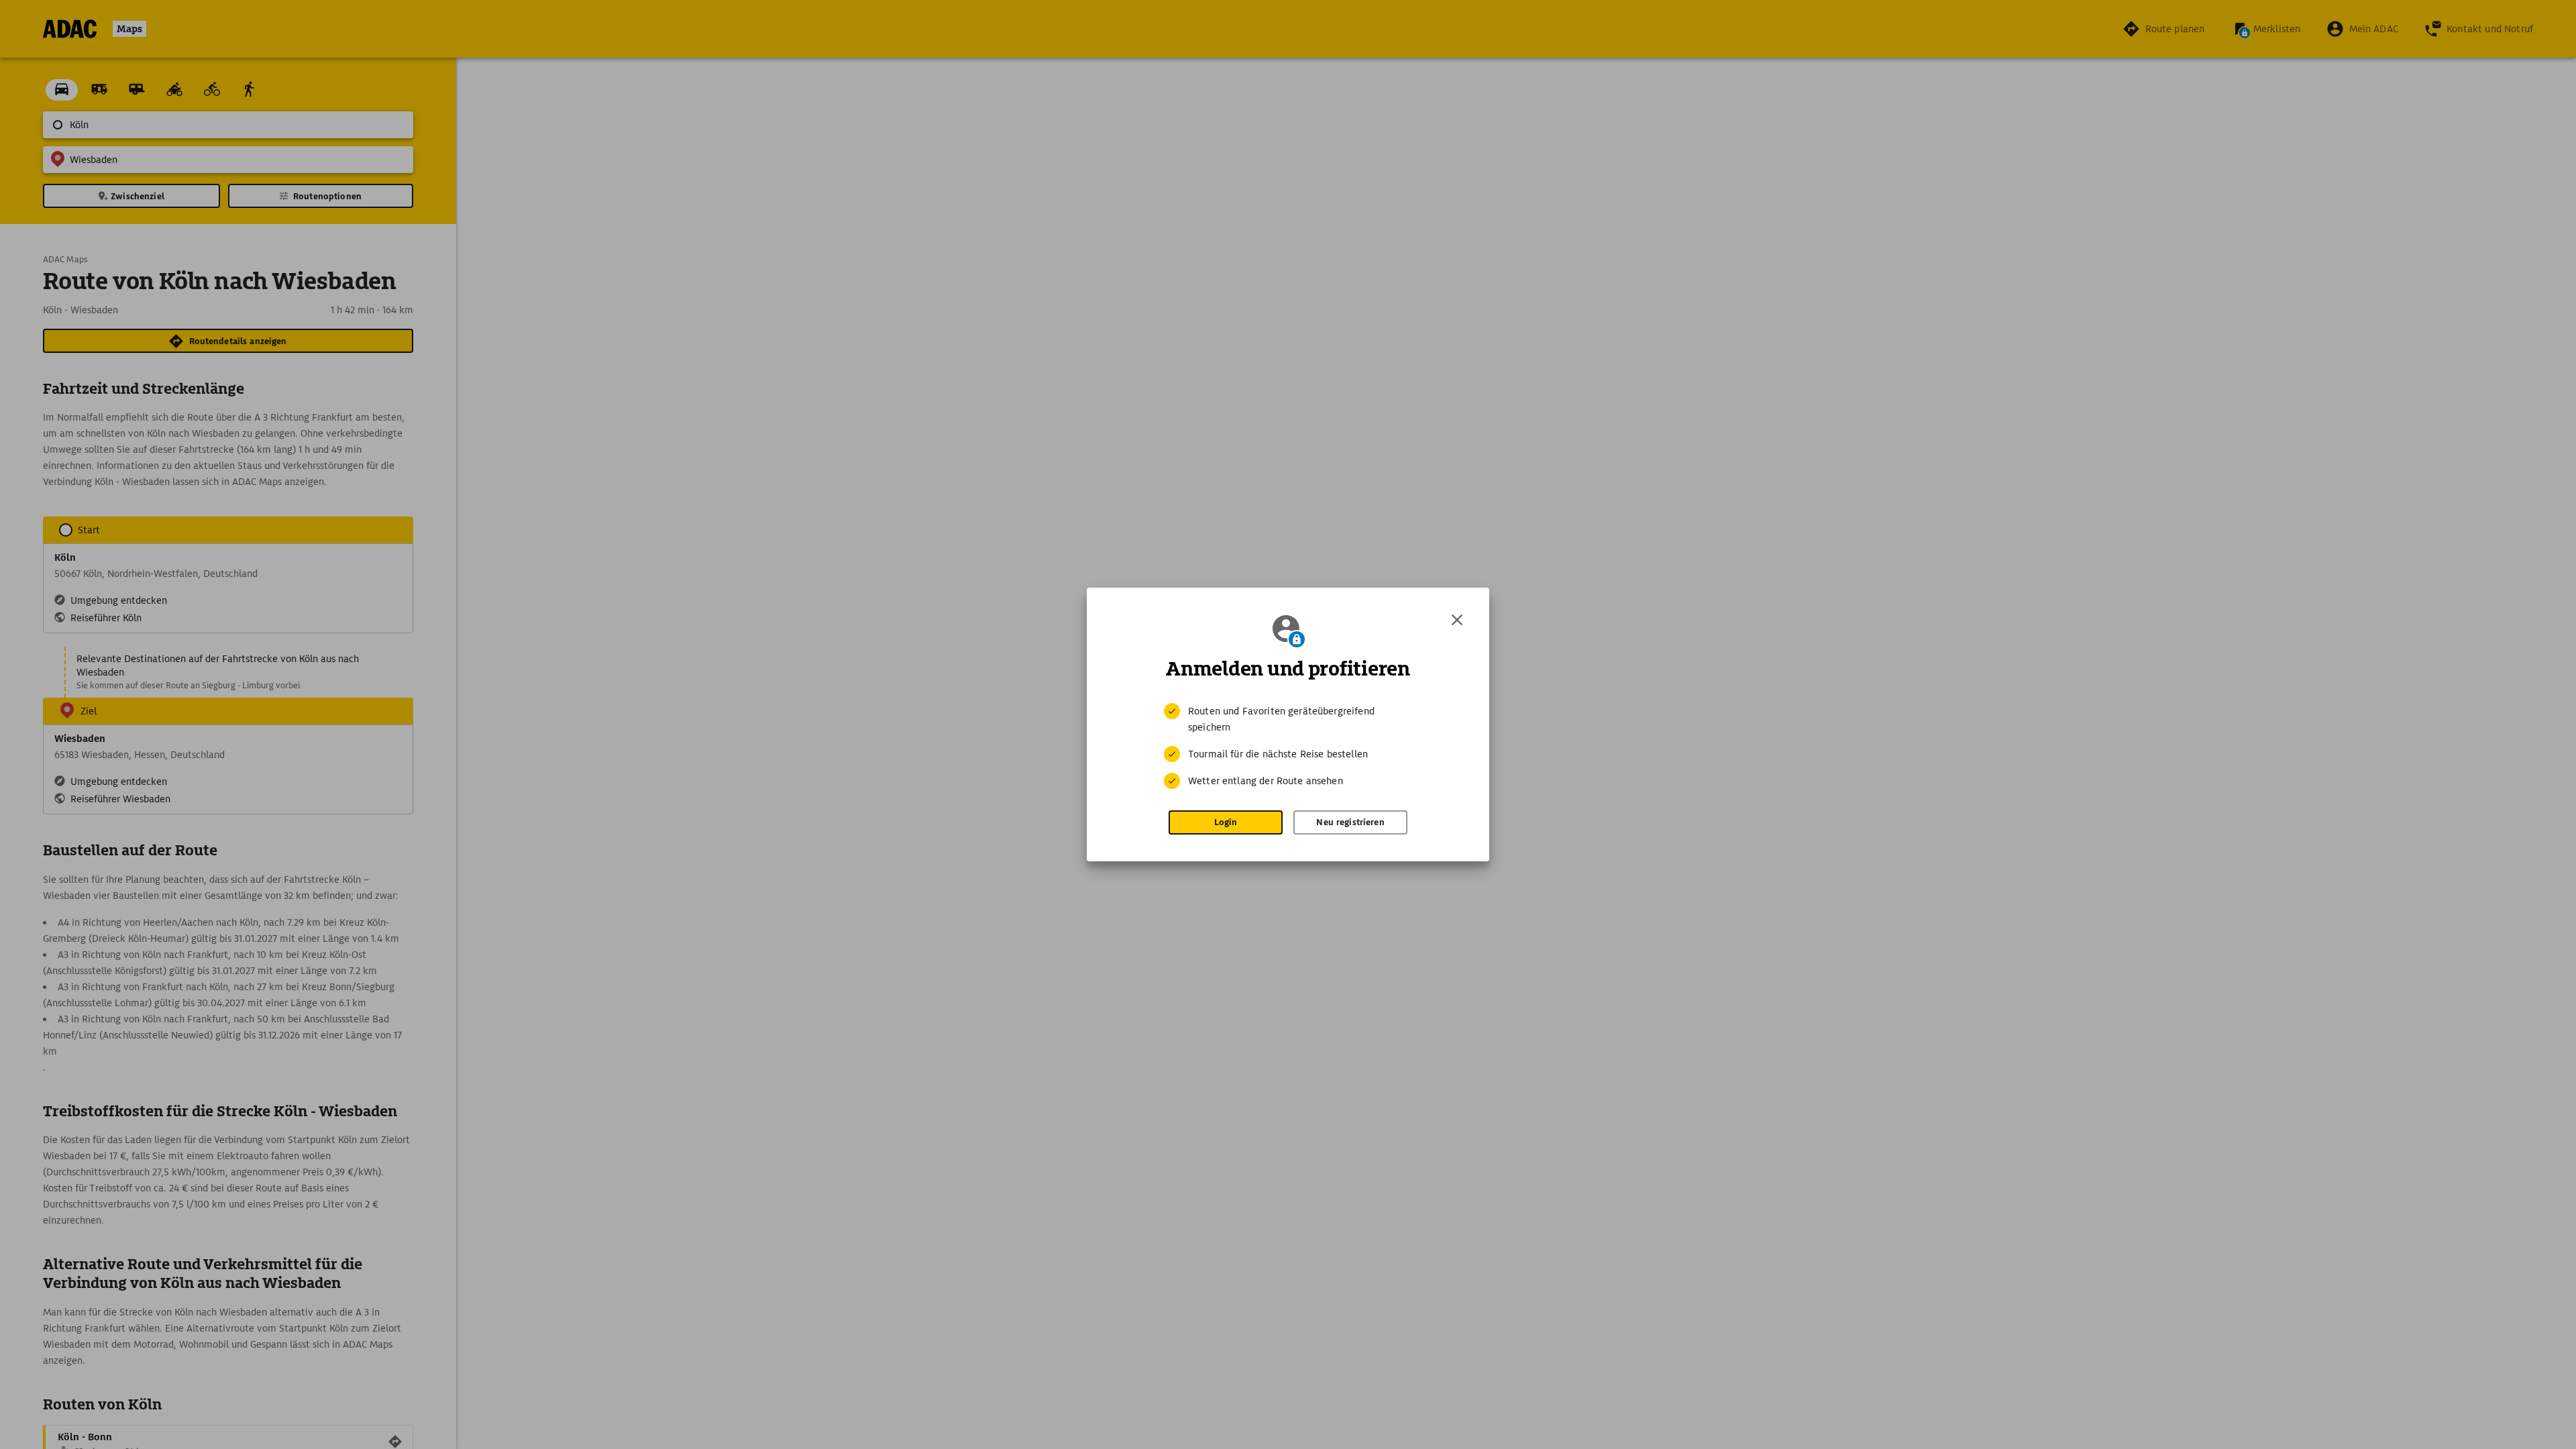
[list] (1288, 746)
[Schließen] (1457, 620)
